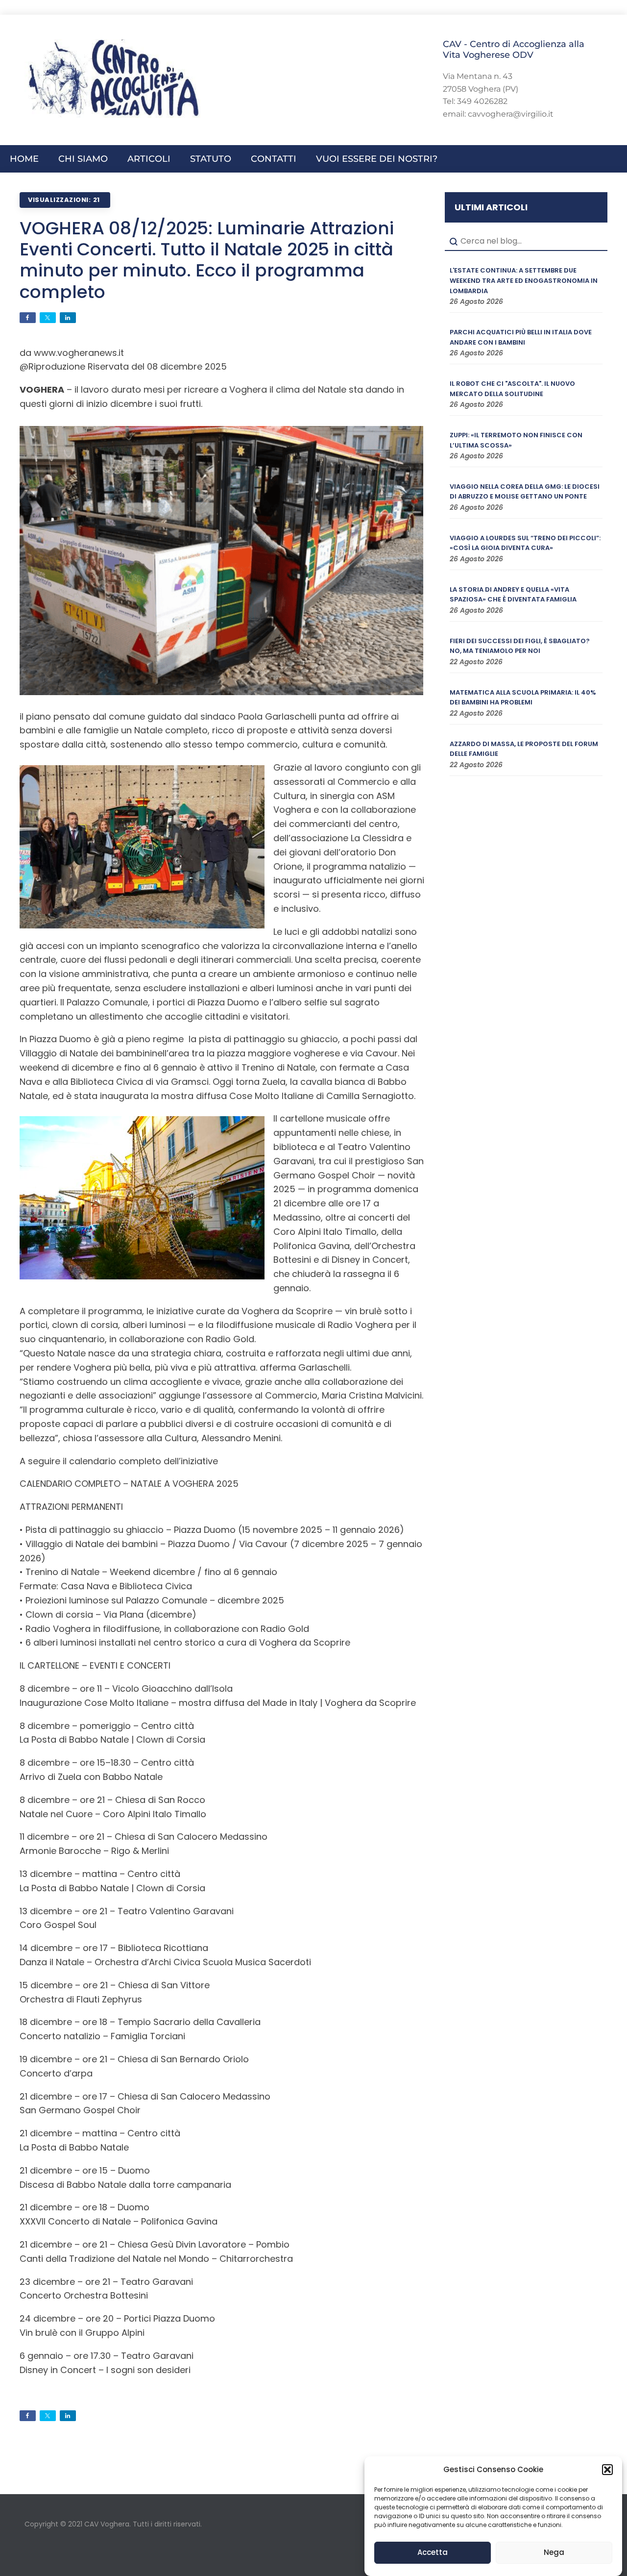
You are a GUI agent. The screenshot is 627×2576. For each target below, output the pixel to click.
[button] (607, 2470)
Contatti (274, 159)
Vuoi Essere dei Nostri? (377, 159)
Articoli (149, 159)
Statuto (211, 159)
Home (24, 159)
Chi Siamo (83, 159)
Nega (554, 2553)
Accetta (433, 2553)
